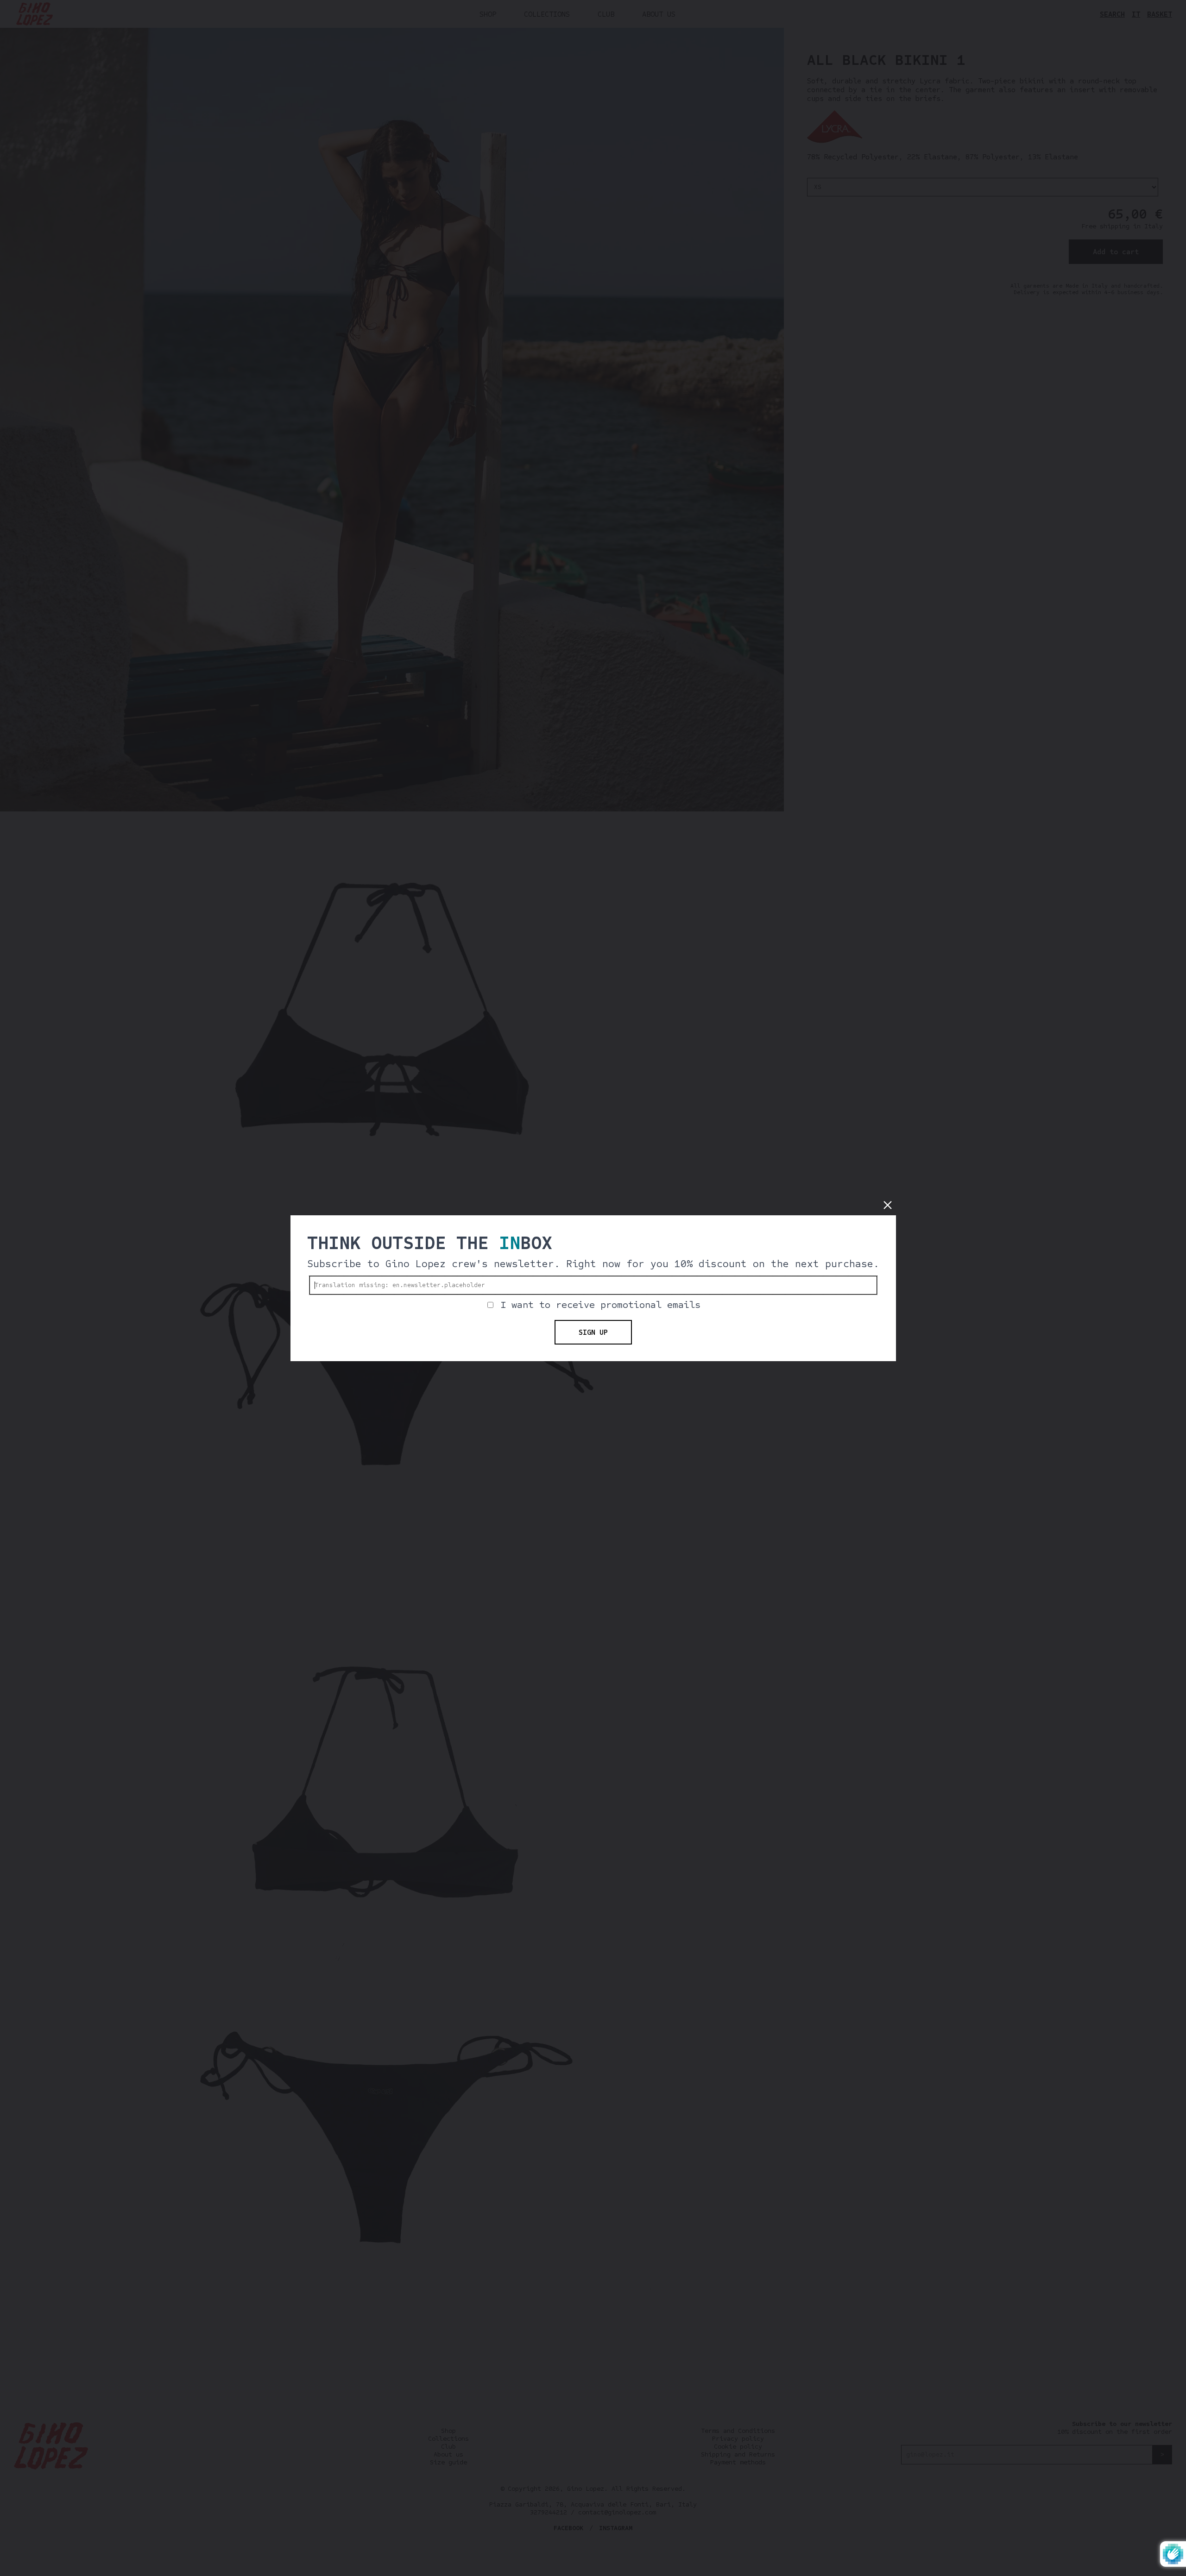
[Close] (888, 1205)
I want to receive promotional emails (600, 1305)
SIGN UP (593, 1332)
